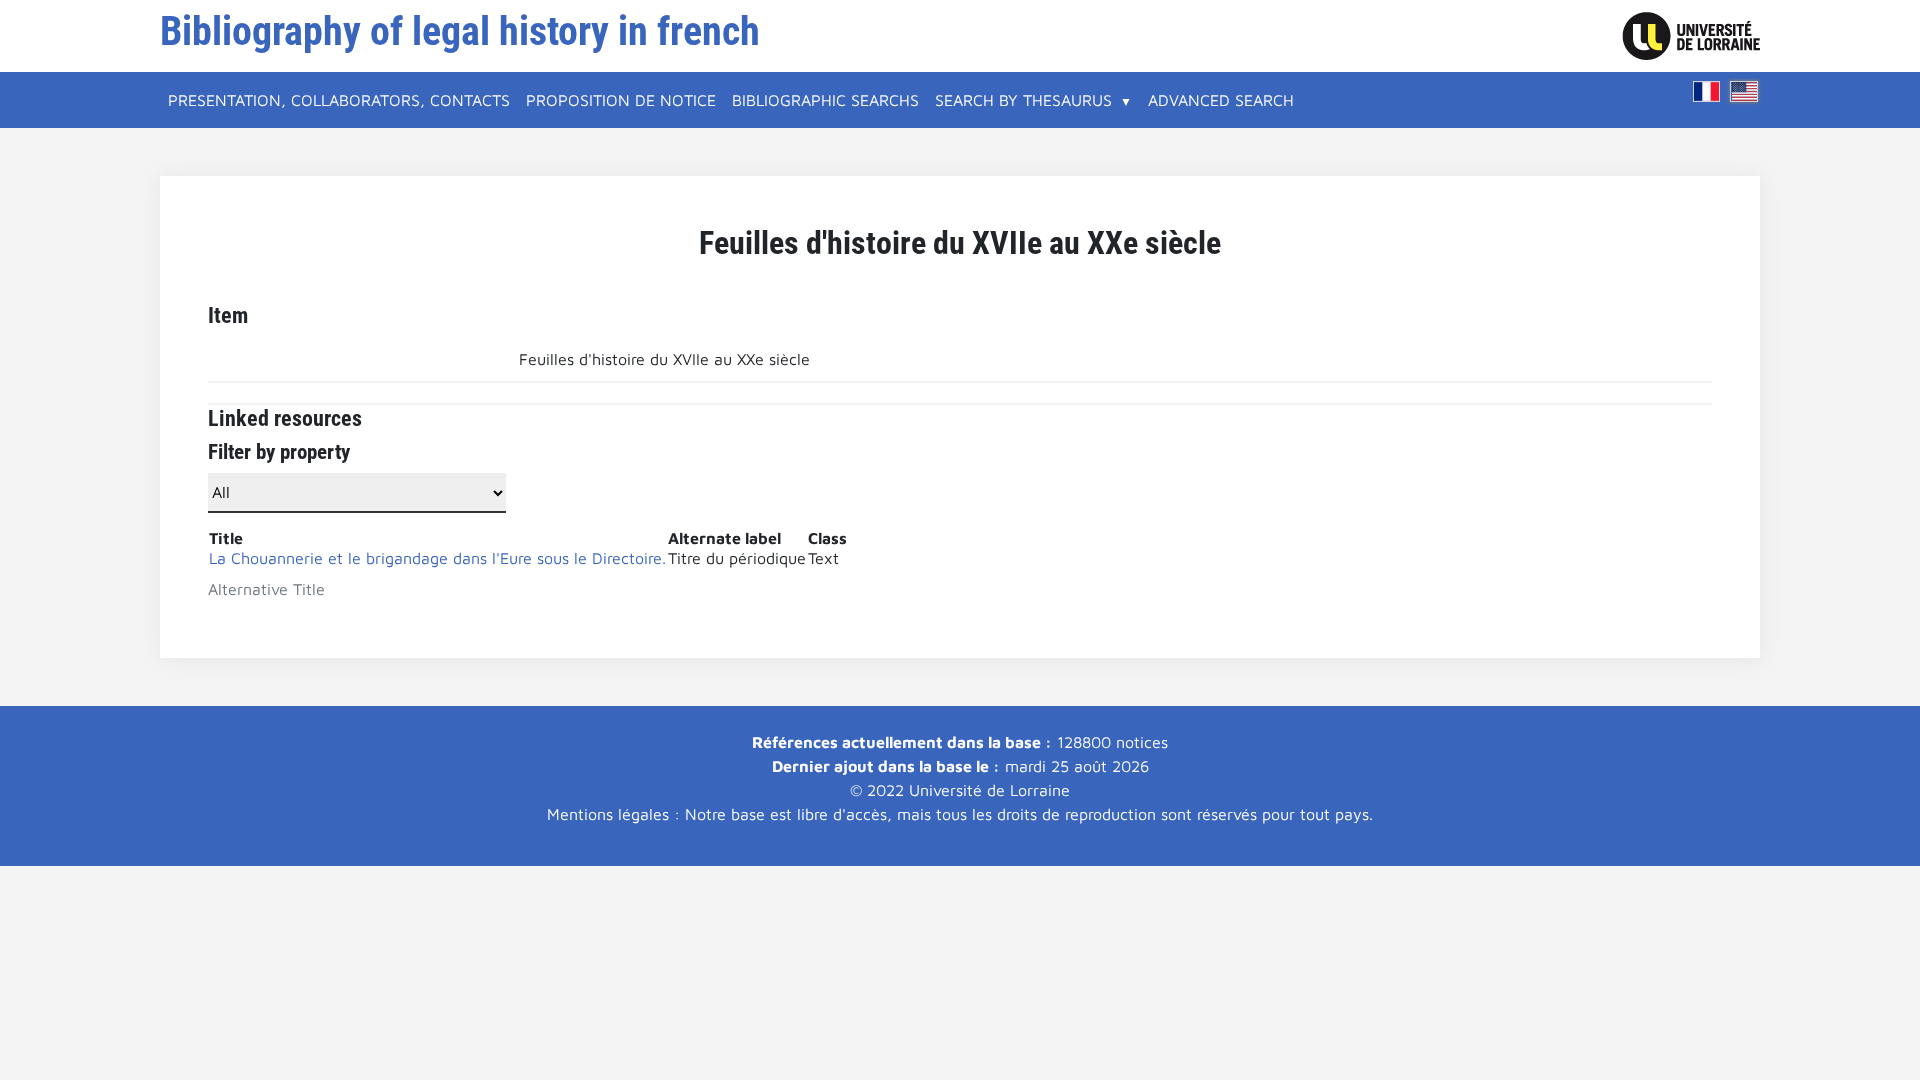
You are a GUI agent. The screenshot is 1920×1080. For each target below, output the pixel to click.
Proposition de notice (621, 100)
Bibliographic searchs (825, 100)
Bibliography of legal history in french (460, 31)
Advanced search (1221, 100)
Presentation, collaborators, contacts (339, 100)
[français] (1707, 91)
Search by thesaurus (1023, 100)
